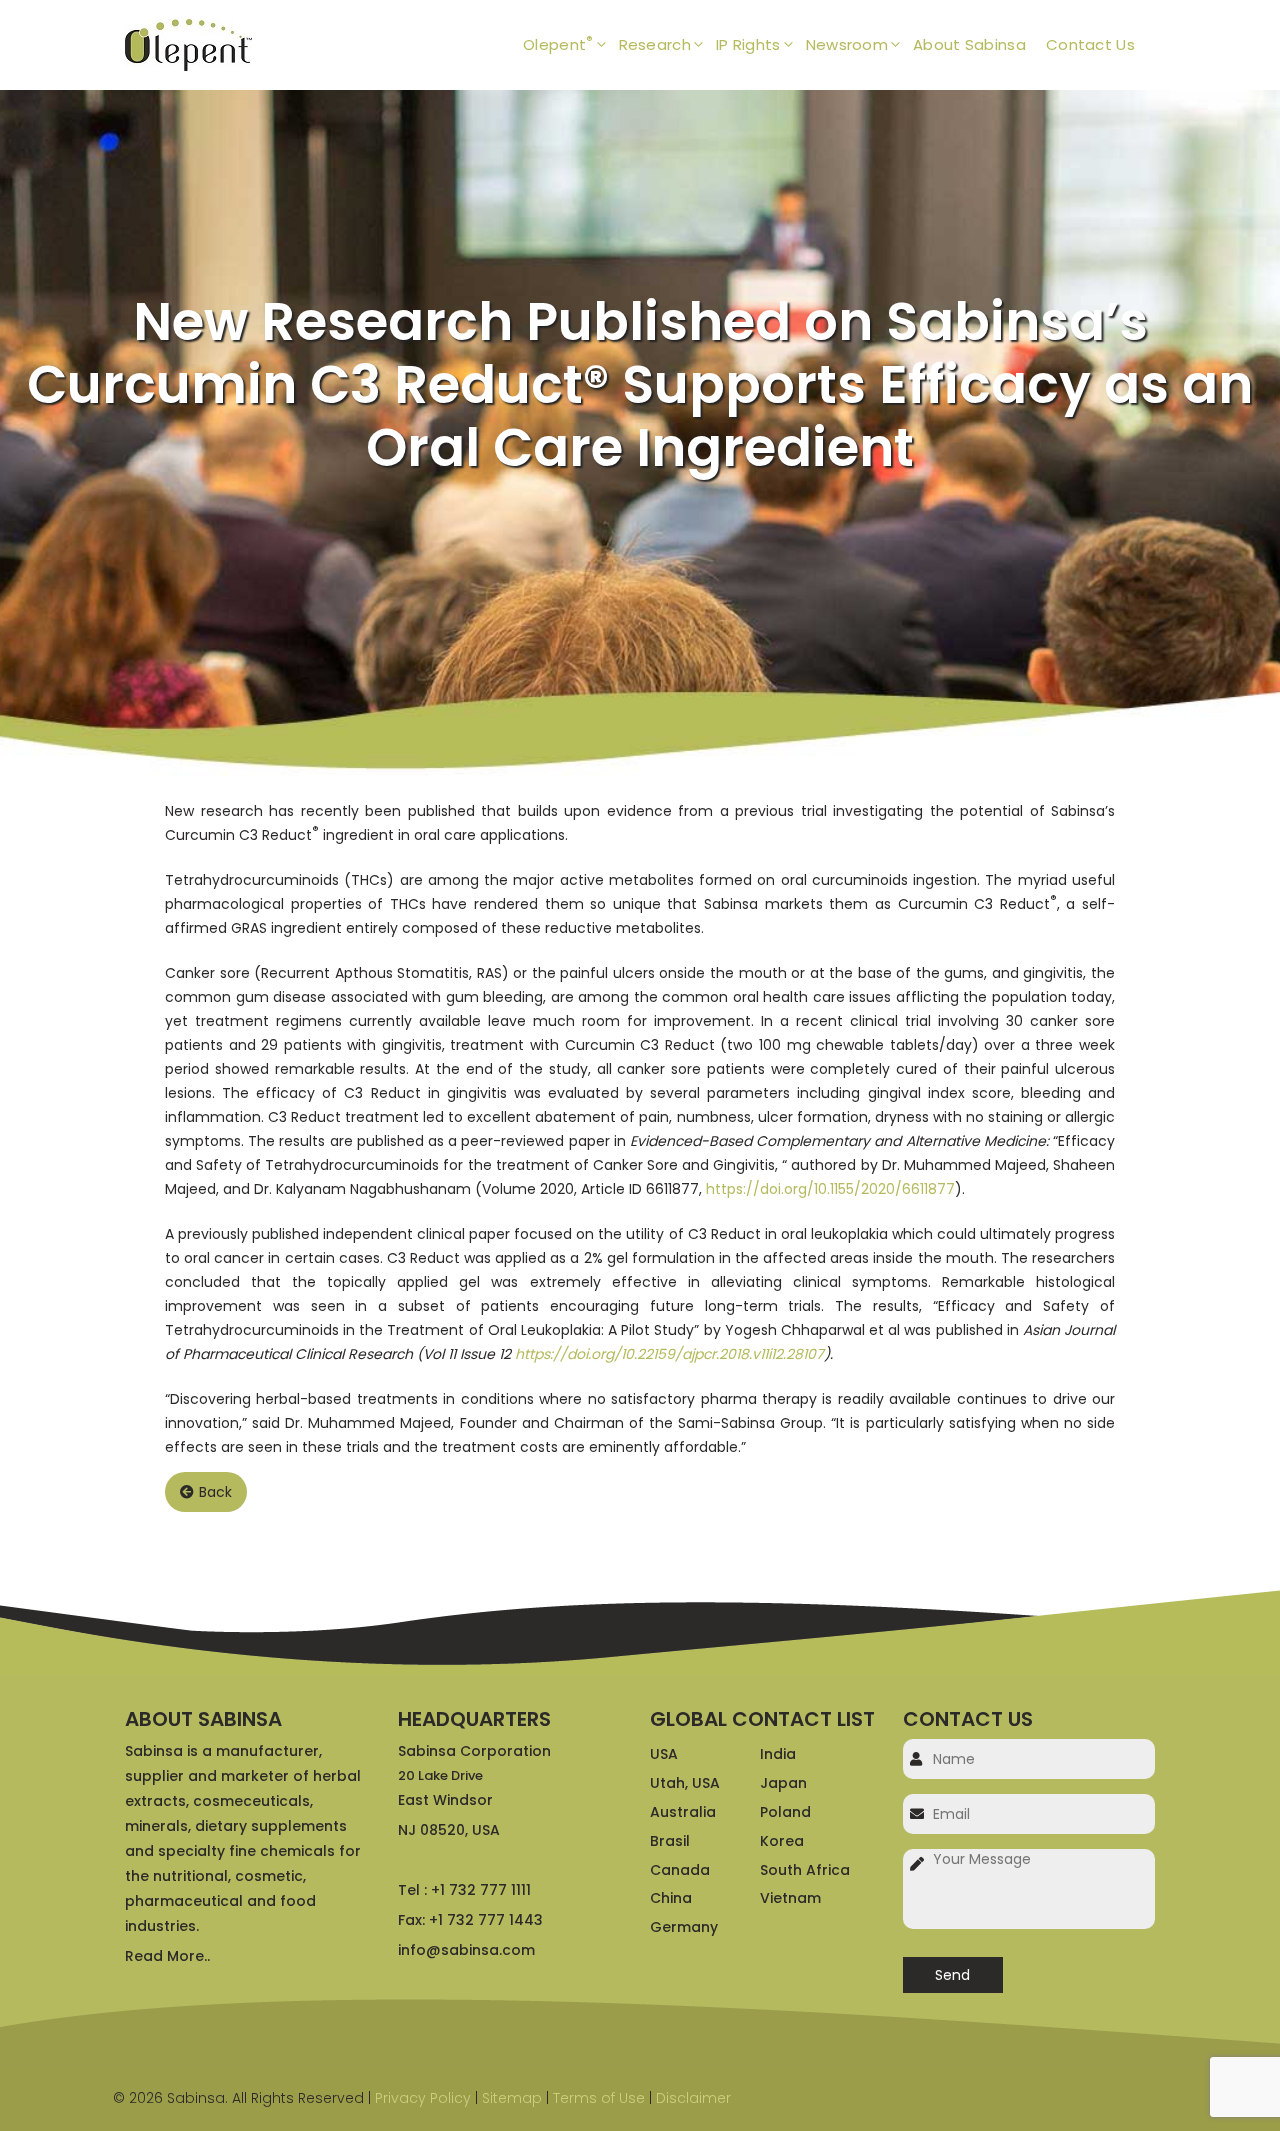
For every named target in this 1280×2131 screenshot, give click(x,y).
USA (664, 1754)
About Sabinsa (969, 44)
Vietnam (790, 1898)
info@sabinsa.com (466, 1950)
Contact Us (1090, 44)
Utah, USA (685, 1783)
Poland (785, 1812)
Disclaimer (693, 2098)
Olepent (558, 43)
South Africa (805, 1870)
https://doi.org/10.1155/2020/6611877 (830, 1189)
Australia (683, 1812)
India (778, 1754)
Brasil (670, 1841)
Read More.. (167, 1956)
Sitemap (512, 2098)
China (671, 1898)
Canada (680, 1870)
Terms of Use (599, 2098)
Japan (783, 1783)
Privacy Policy (423, 2098)
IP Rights (748, 44)
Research (655, 44)
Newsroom (847, 44)
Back (215, 1492)
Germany (684, 1927)
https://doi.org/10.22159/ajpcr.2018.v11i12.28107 (669, 1354)
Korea (782, 1841)
